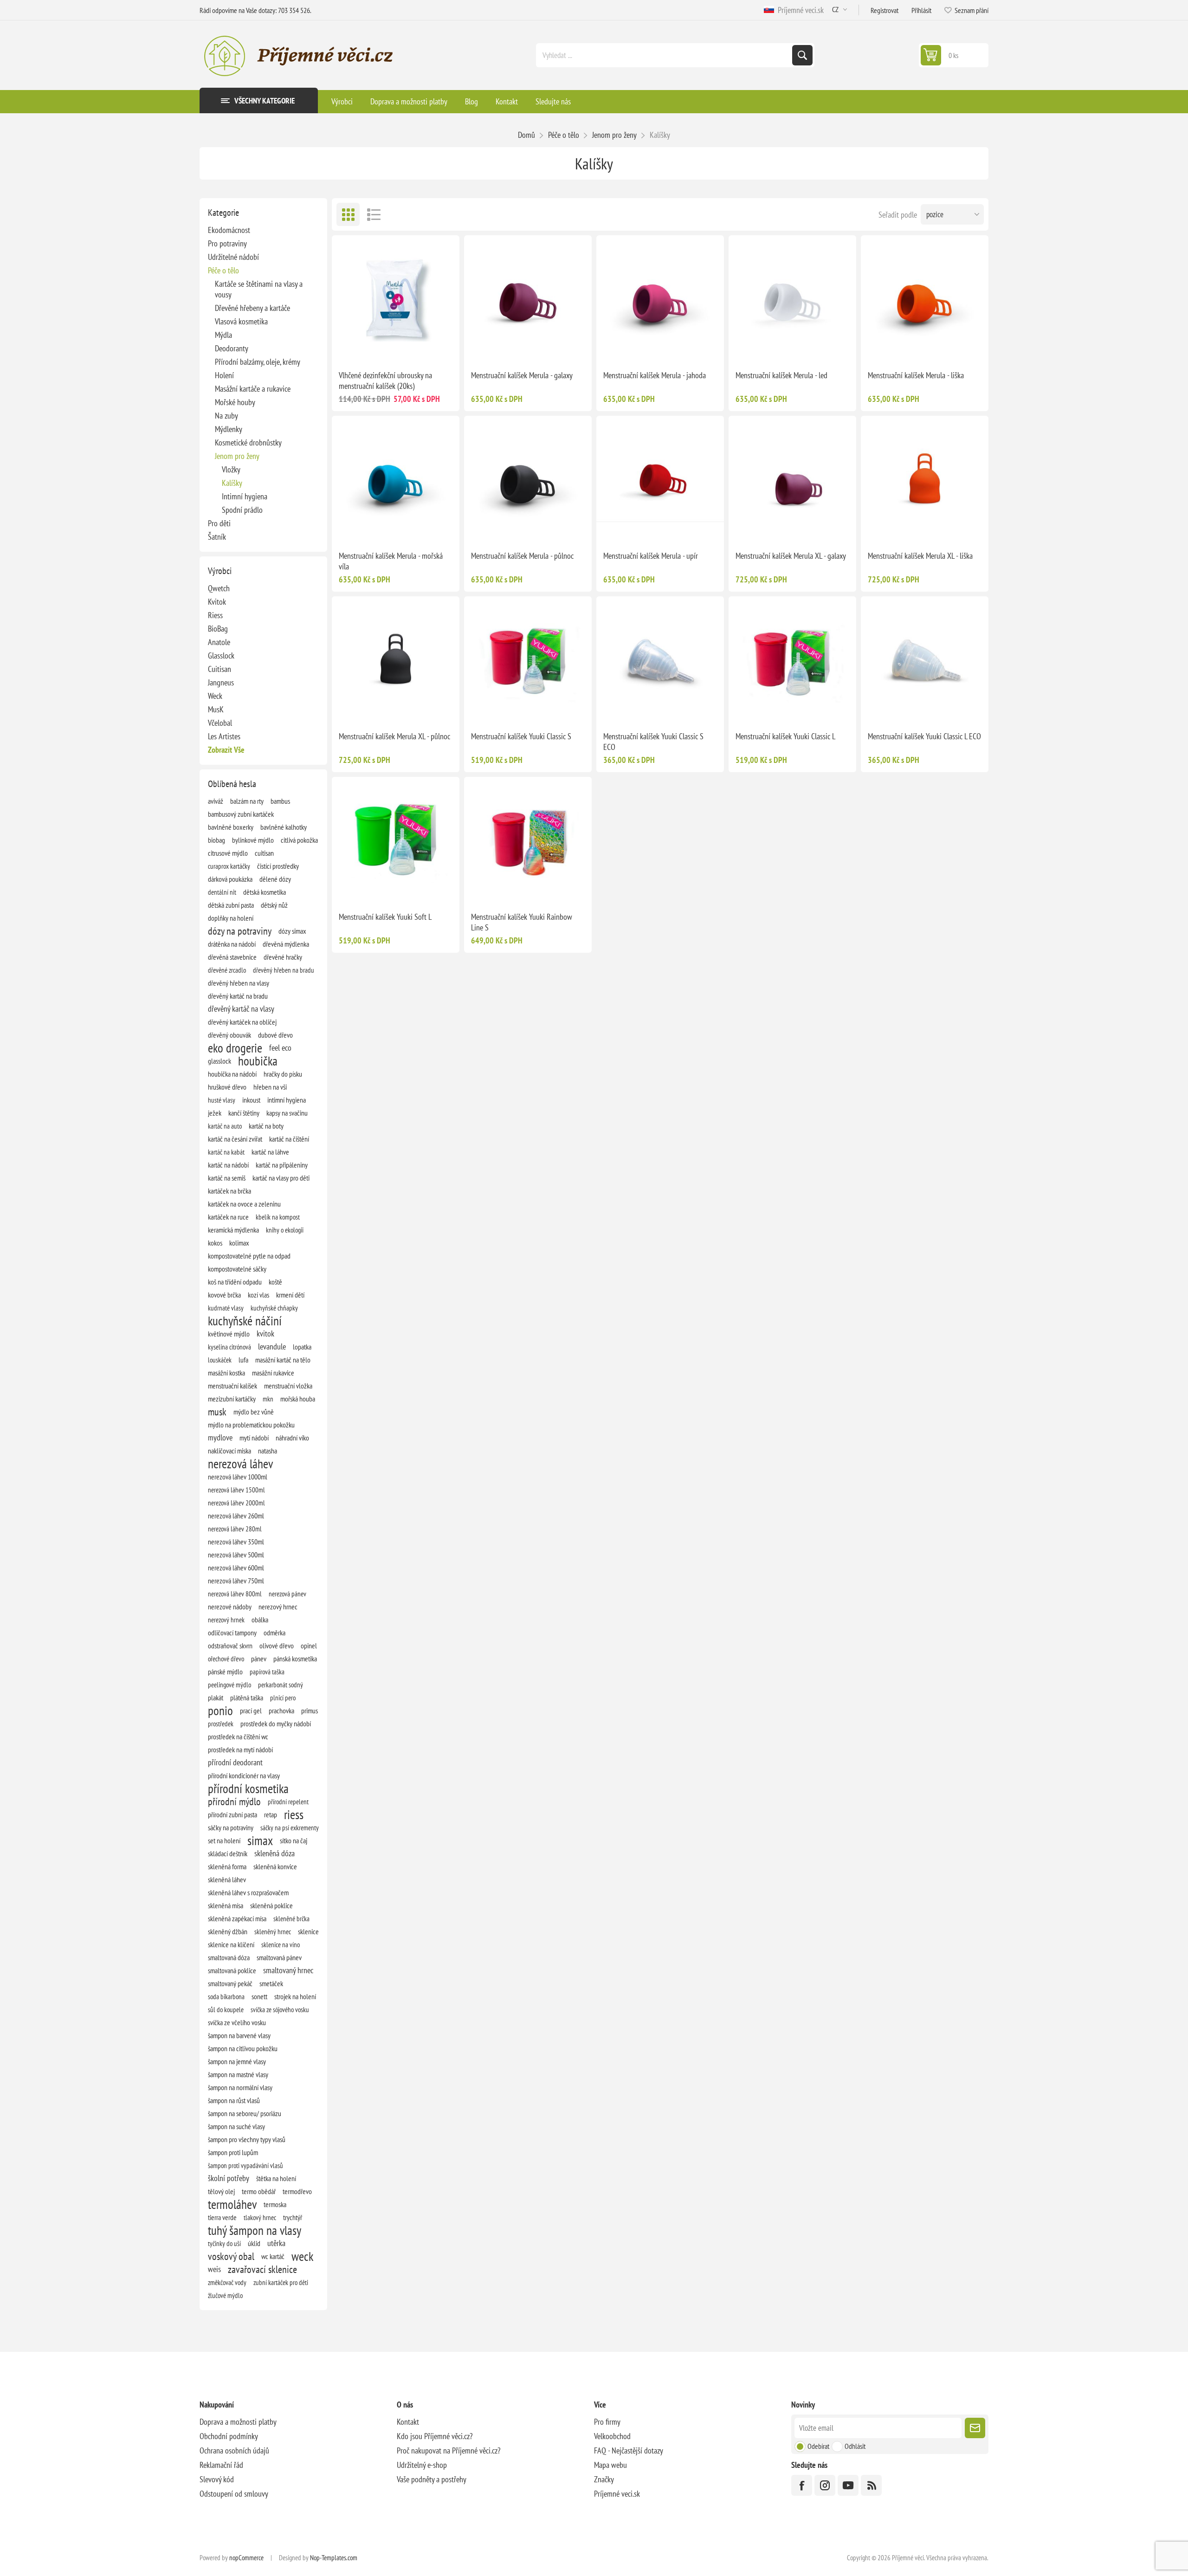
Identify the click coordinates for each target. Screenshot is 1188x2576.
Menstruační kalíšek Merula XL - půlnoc (394, 736)
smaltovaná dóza (229, 1957)
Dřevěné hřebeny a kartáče (252, 308)
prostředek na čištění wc (238, 1737)
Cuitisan (220, 669)
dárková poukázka (230, 879)
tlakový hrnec (260, 2217)
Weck (215, 696)
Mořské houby (235, 402)
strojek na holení (295, 1996)
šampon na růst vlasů (234, 2100)
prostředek (221, 1724)
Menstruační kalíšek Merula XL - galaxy (791, 556)
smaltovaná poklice (232, 1970)
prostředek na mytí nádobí (240, 1750)
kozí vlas (258, 1295)
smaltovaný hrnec (288, 1970)
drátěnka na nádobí (232, 944)
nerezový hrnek (226, 1620)
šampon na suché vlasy (236, 2126)
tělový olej (221, 2191)
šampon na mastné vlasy (238, 2074)
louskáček (220, 1360)
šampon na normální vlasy (240, 2087)
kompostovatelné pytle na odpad (249, 1256)
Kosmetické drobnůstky (248, 442)
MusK (216, 709)
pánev (259, 1659)
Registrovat (885, 10)
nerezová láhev (240, 1464)
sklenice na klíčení (231, 1944)
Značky (604, 2479)
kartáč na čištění (289, 1139)
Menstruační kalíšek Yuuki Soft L (385, 917)
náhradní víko (292, 1438)
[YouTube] (848, 2485)
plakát (216, 1698)
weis (214, 2269)
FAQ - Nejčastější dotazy (629, 2450)
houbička (258, 1061)
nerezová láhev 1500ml (236, 1490)
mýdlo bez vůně (254, 1412)
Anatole (219, 642)
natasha (268, 1451)
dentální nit (222, 892)
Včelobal (220, 723)
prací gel (251, 1711)
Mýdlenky (229, 429)
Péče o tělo (223, 270)
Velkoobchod (612, 2436)
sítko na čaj (294, 1840)
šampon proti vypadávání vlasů (245, 2165)
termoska (275, 2204)
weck (302, 2256)
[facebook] (802, 2485)
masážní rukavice (273, 1373)
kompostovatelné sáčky (237, 1269)
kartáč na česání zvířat (235, 1139)
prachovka (281, 1711)
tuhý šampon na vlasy (255, 2230)
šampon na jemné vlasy (237, 2061)
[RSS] (871, 2485)
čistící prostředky (278, 866)
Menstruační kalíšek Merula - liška (916, 375)
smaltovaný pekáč (230, 1983)
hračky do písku (283, 1074)
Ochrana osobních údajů (234, 2450)
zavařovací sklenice (262, 2269)
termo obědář (259, 2191)
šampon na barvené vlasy (239, 2035)
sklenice (308, 1931)
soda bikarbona (226, 1996)
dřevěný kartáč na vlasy (241, 1009)
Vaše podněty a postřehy (432, 2479)
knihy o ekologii (285, 1230)
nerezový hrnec (278, 1607)
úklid (254, 2243)
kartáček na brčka (229, 1191)
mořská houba (298, 1399)
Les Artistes (224, 736)
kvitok (265, 1333)
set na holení (224, 1840)
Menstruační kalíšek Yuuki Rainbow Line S (522, 922)
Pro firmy (607, 2422)
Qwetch (219, 588)
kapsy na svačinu (287, 1113)
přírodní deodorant (235, 1762)
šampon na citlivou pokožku (243, 2048)
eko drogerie (235, 1048)
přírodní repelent (288, 1801)
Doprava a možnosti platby (238, 2422)
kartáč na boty (266, 1126)
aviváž (216, 801)
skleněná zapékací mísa (237, 1918)
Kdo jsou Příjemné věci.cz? (435, 2436)
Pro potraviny (227, 243)
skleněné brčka (291, 1918)
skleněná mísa (226, 1905)
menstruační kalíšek (232, 1386)
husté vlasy (222, 1100)
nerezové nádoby (230, 1607)
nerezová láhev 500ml (236, 1555)
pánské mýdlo (225, 1672)
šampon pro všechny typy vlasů (247, 2139)
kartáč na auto (225, 1126)
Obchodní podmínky (229, 2436)
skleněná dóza (274, 1853)
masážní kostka (226, 1373)
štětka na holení (276, 2178)
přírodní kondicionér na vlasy (244, 1775)
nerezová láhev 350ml (236, 1542)
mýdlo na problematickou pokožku (251, 1425)
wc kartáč (273, 2256)
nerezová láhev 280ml (235, 1529)
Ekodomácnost (229, 230)
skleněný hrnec (273, 1931)
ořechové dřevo (226, 1659)
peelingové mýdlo (229, 1685)
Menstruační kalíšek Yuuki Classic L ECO (924, 736)
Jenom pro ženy (237, 456)
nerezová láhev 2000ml (236, 1503)
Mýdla (223, 335)
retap (271, 1814)
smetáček (271, 1983)
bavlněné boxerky (231, 827)
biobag (216, 840)
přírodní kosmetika (248, 1788)
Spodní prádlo (242, 510)
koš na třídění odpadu (235, 1282)
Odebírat (818, 2446)
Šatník (217, 537)
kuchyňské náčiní (245, 1321)
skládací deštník (228, 1853)
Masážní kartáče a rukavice (253, 389)
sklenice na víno (281, 1944)
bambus (280, 801)
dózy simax (292, 931)
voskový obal (231, 2256)
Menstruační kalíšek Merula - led (781, 375)
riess (294, 1814)
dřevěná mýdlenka (286, 944)
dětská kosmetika (265, 892)
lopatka (302, 1347)
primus (310, 1711)
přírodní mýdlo (234, 1801)
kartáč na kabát (226, 1152)
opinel (309, 1646)
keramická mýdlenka (233, 1230)
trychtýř (293, 2217)
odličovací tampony (232, 1633)
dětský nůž (274, 905)
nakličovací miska (229, 1451)
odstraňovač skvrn (230, 1646)
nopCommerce (246, 2558)
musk (217, 1412)
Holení (224, 375)
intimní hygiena (287, 1100)
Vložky (231, 469)
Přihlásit (921, 10)
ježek (215, 1113)
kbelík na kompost (278, 1217)
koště (275, 1282)
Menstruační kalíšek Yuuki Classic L (785, 736)
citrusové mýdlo (228, 853)
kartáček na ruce (228, 1217)
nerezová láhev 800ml (235, 1594)
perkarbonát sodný (281, 1685)
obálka (260, 1620)
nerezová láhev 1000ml (238, 1477)
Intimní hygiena (245, 496)
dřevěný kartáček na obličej (242, 1022)
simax (260, 1840)
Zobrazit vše (226, 750)
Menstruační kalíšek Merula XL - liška (920, 556)
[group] (396, 299)
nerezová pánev (287, 1594)
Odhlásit (855, 2446)
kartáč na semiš (227, 1178)
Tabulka (348, 214)
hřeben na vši (270, 1087)
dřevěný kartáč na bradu (238, 996)
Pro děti (219, 523)
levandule (272, 1346)
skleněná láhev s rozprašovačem (248, 1892)
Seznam (374, 214)
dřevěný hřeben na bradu (284, 970)
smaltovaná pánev (279, 1957)
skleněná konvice (275, 1866)
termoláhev (232, 2204)
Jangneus (221, 682)
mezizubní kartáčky (232, 1399)
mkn (268, 1399)
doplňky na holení (231, 918)
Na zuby (226, 416)
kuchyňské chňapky (274, 1308)
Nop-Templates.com (334, 2558)
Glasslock (221, 655)
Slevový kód (217, 2479)
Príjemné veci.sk (799, 10)
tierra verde (222, 2217)
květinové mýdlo (229, 1334)
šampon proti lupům (233, 2152)
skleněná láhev (227, 1879)
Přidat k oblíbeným (376, 348)
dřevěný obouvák (229, 1035)
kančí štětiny (244, 1113)
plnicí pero (283, 1698)
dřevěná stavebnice (232, 957)
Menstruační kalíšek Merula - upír (651, 556)
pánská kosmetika (295, 1659)
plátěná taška (247, 1698)
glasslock (220, 1061)
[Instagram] (825, 2485)
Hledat (802, 55)
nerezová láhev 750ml (236, 1581)
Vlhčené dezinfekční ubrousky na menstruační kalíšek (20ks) (385, 381)
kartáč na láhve (270, 1152)
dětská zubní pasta (231, 905)
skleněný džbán (228, 1931)
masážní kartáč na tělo (283, 1360)
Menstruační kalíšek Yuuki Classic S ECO (653, 742)
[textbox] (665, 55)
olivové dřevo (277, 1646)
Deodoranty (232, 348)
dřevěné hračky (283, 957)
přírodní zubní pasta (232, 1814)
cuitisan (264, 853)
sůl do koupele (226, 2009)
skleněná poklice (271, 1905)
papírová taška (267, 1672)
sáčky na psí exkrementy (290, 1827)
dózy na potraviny (240, 931)
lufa (243, 1360)
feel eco (280, 1048)
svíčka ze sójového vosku (280, 2009)
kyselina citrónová (229, 1347)
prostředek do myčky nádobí (276, 1724)
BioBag (218, 629)
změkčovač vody (227, 2282)
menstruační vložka (288, 1386)
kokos (215, 1243)
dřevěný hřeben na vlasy (239, 983)
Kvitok (217, 602)
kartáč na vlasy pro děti (281, 1178)
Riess (215, 615)
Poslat (975, 2428)
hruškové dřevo (227, 1087)
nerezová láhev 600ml (236, 1568)
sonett (259, 1996)
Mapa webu (610, 2465)
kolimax (239, 1243)
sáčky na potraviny (231, 1827)
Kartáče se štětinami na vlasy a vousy (259, 289)
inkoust (251, 1100)
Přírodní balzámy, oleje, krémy (258, 362)
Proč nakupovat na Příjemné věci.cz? (449, 2450)
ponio (220, 1711)
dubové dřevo (275, 1035)
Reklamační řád (221, 2465)
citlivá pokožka (299, 840)
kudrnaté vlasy (226, 1308)
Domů (526, 135)
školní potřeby (229, 2178)
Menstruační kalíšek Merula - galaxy (522, 375)
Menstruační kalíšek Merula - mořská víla (391, 561)
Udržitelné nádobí (233, 257)
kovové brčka (224, 1295)
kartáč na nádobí (228, 1165)
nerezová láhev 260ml (236, 1516)
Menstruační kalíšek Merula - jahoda (655, 375)
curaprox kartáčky (229, 866)
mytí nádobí (254, 1438)
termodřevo (297, 2191)
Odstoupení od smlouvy (234, 2494)
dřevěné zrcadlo (227, 970)
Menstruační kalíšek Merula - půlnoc (522, 556)
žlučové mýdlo (225, 2295)
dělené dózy (275, 879)
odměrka (274, 1633)
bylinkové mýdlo (253, 840)
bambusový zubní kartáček (241, 814)
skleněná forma (227, 1866)
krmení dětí (290, 1295)
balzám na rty (247, 801)
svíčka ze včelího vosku (237, 2022)
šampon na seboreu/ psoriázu (245, 2113)
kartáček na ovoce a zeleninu (244, 1204)
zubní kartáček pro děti (281, 2282)
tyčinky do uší (224, 2243)
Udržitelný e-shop (422, 2465)
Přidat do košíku (415, 348)
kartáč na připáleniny (282, 1165)
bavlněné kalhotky (284, 827)
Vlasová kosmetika (241, 321)
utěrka (276, 2243)
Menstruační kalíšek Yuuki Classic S (521, 736)
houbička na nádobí (232, 1074)
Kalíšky (232, 483)
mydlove (220, 1437)
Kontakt (408, 2422)
